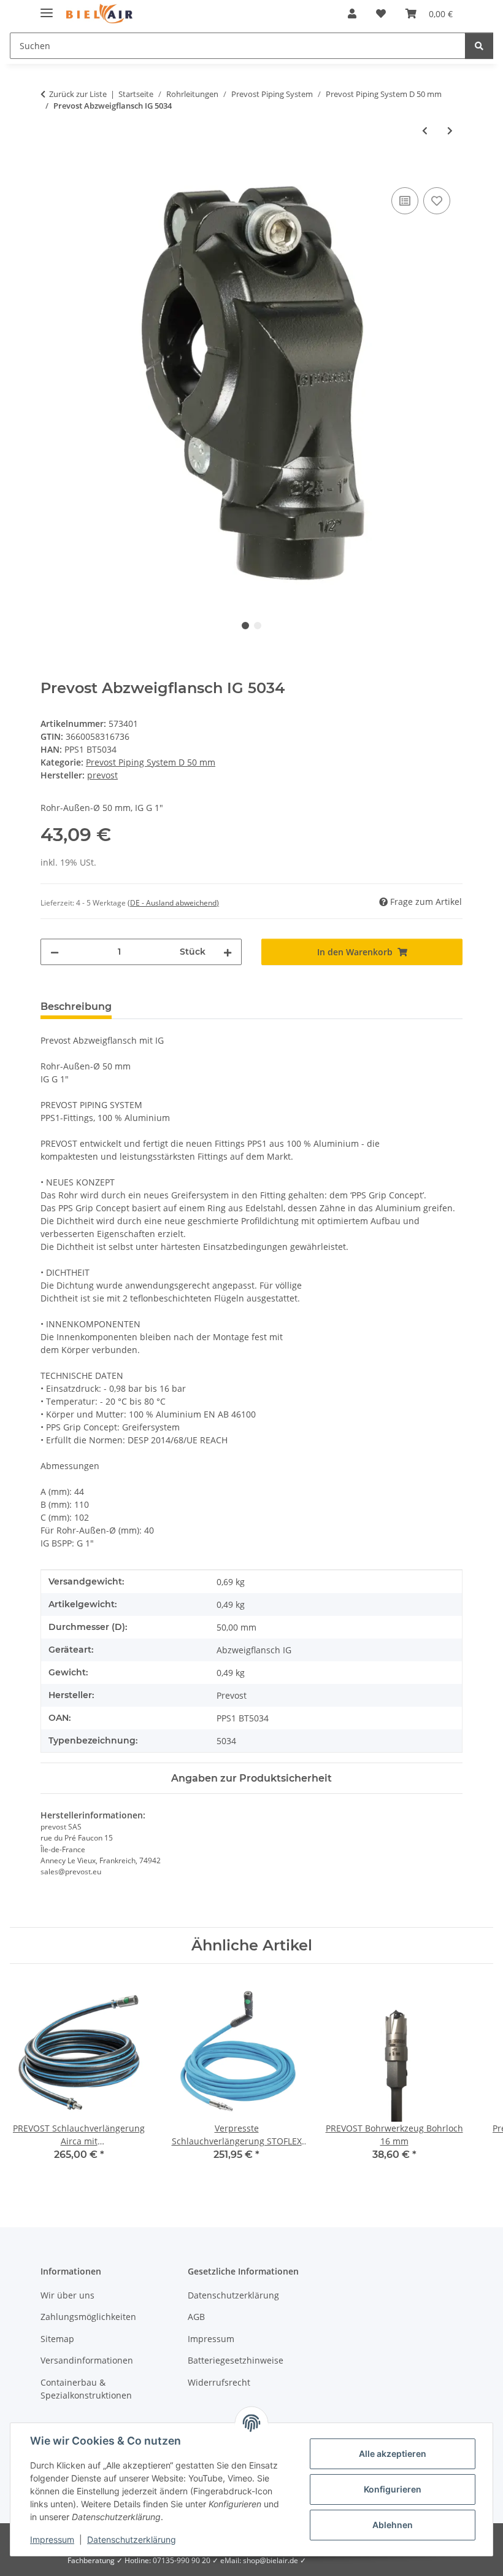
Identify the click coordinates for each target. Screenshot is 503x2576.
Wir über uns (67, 2295)
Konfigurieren (393, 2489)
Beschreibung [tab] (76, 1007)
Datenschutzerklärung (132, 2539)
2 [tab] (258, 626)
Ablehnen (393, 2525)
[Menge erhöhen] (228, 952)
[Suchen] (479, 46)
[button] (352, 14)
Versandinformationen (87, 2360)
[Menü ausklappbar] (47, 8)
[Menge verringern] (55, 952)
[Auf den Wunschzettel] (437, 201)
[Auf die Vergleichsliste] (405, 201)
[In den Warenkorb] (50, 171)
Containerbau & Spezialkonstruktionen (86, 2389)
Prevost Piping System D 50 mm (151, 762)
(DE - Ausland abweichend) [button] (173, 903)
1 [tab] (245, 626)
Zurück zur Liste (78, 94)
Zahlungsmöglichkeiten (88, 2317)
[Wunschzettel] (381, 14)
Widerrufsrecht (219, 2382)
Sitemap (57, 2339)
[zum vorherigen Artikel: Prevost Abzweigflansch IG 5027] (425, 130)
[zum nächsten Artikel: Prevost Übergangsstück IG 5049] (450, 130)
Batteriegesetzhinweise (236, 2360)
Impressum (52, 2539)
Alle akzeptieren (393, 2454)
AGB (196, 2317)
